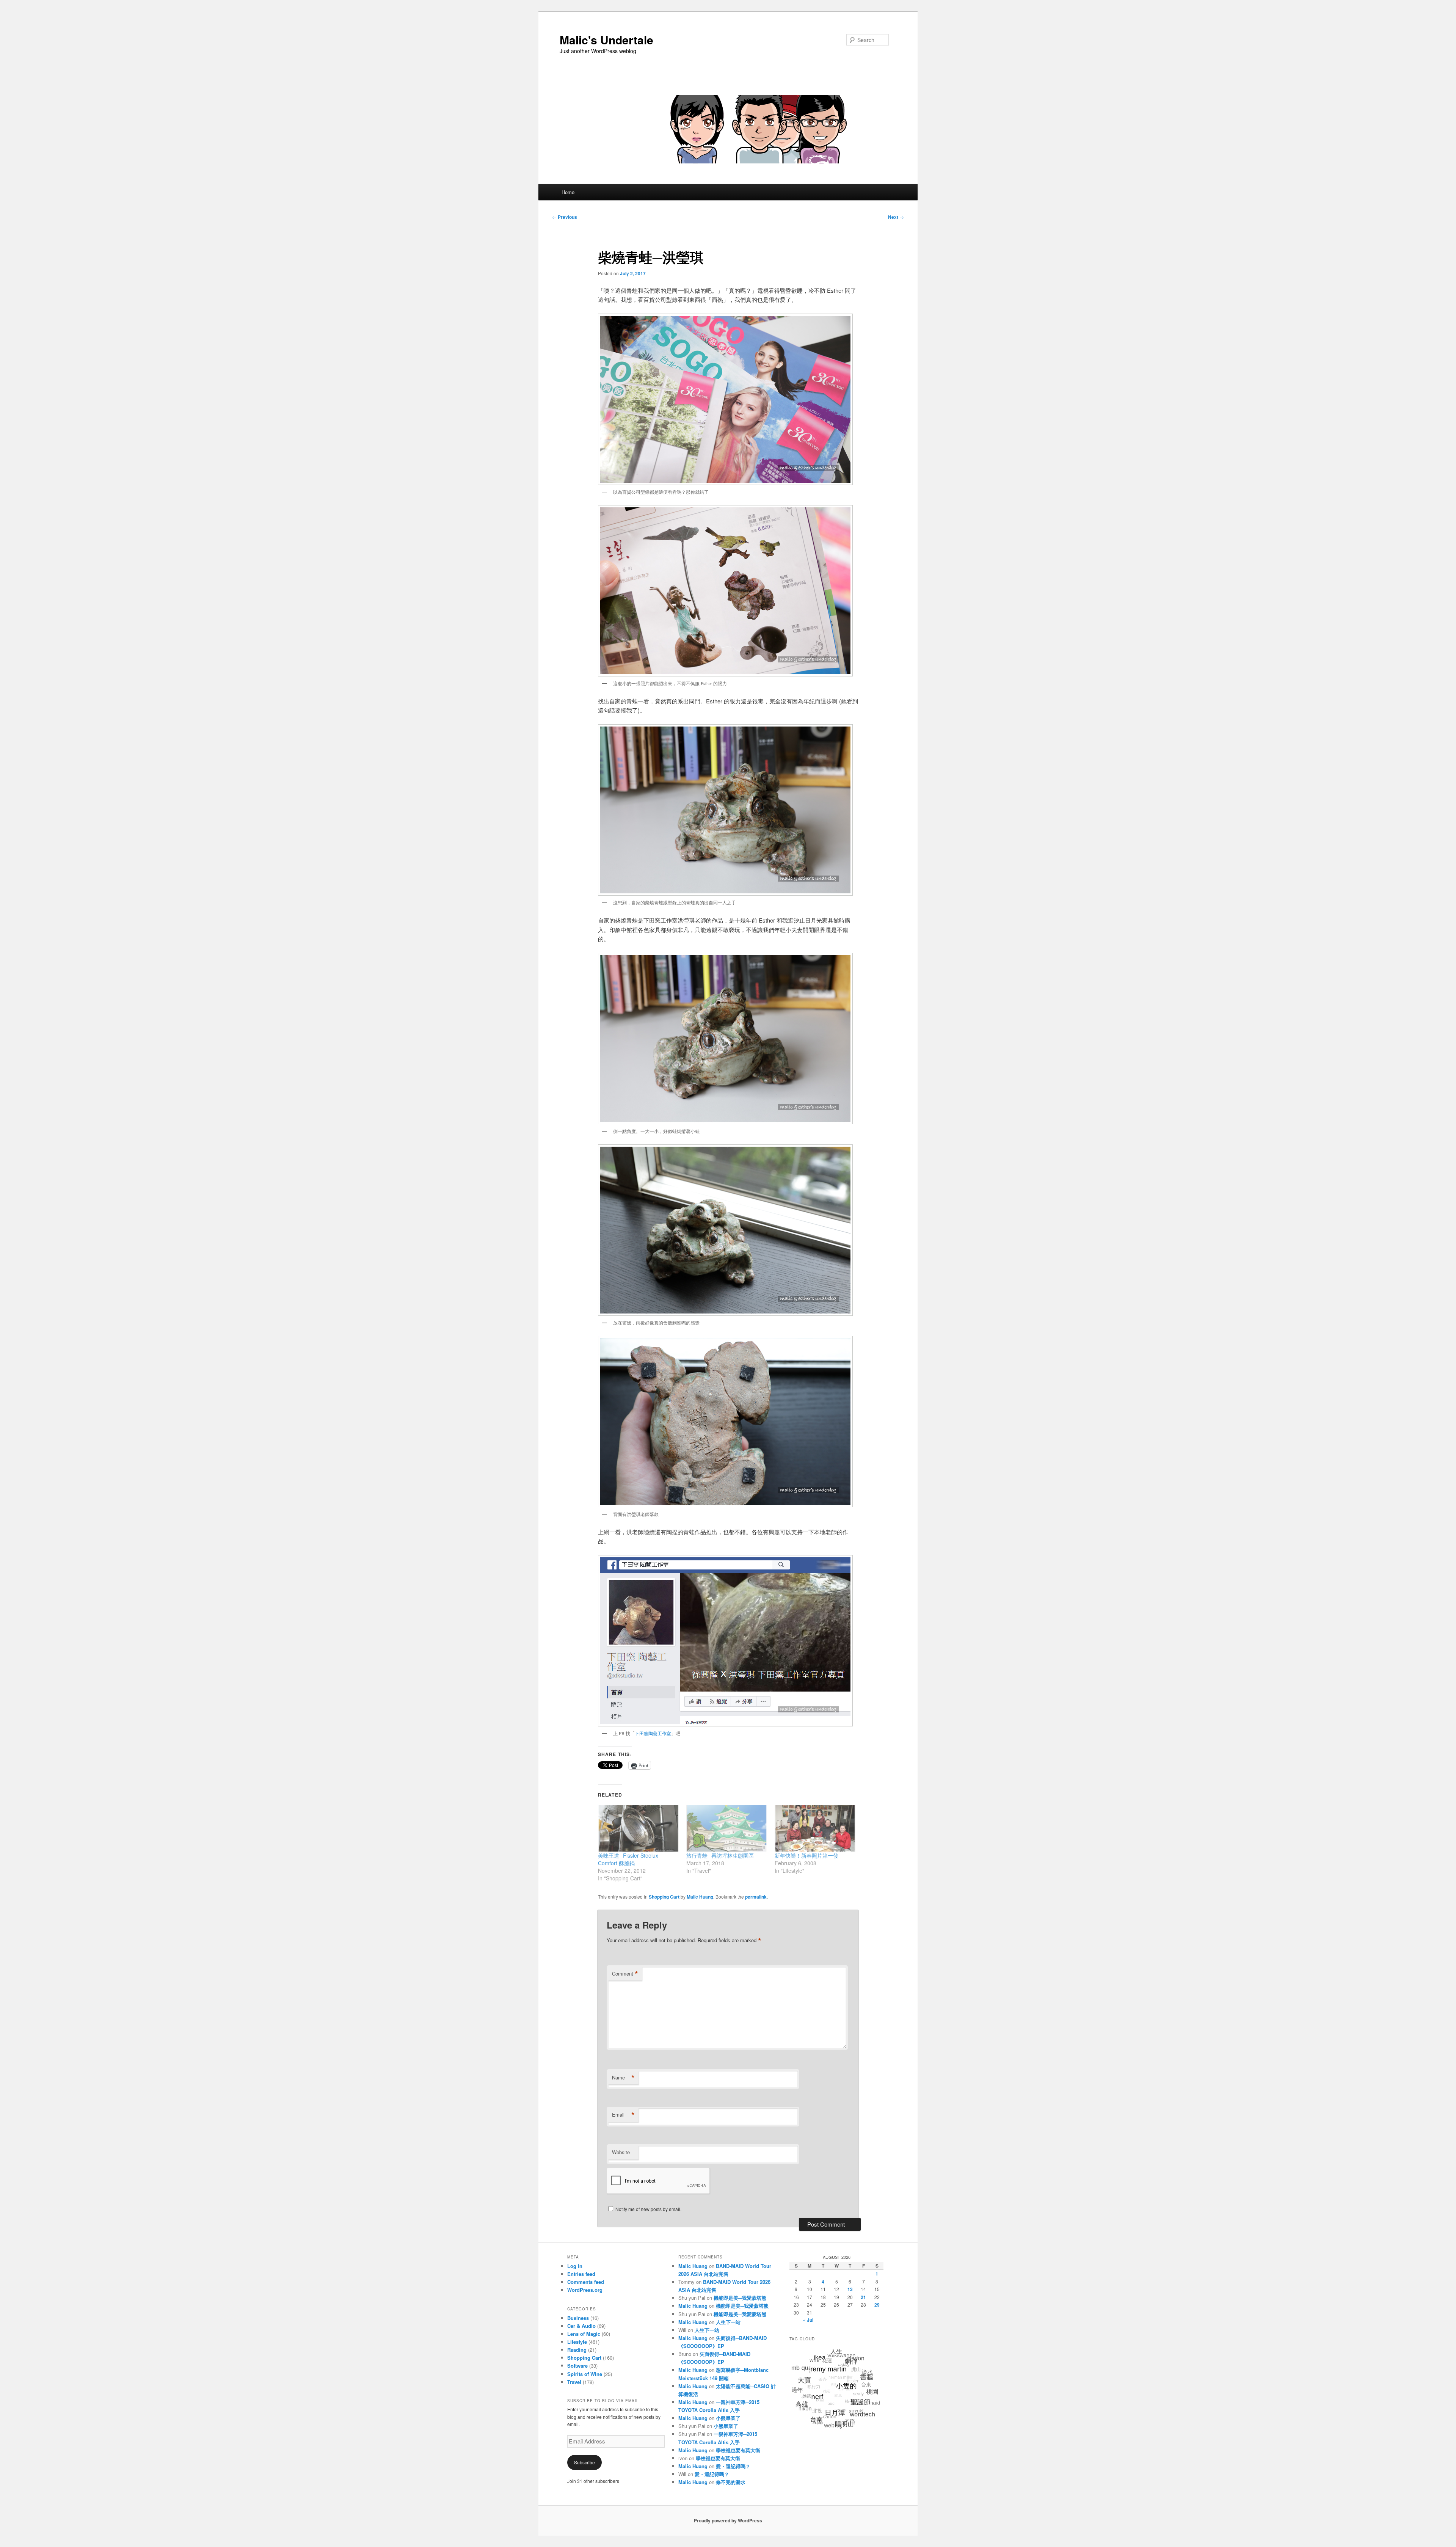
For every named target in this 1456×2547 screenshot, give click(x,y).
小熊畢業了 (728, 2418)
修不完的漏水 (731, 2482)
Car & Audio (581, 2326)
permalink (756, 1897)
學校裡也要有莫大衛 (738, 2450)
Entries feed (581, 2274)
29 (877, 2305)
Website (621, 2152)
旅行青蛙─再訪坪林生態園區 (720, 1855)
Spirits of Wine (585, 2374)
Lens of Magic (584, 2334)
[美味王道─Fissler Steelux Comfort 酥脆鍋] (638, 1828)
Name (623, 2078)
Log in (575, 2266)
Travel (574, 2382)
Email (623, 2115)
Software (577, 2366)
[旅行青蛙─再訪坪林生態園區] (727, 1828)
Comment (625, 1974)
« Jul (808, 2320)
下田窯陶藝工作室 (653, 1733)
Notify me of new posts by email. (648, 2209)
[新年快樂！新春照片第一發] (815, 1828)
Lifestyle (577, 2342)
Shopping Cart (664, 1897)
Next (896, 217)
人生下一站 (728, 2322)
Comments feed (586, 2282)
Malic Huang (700, 1897)
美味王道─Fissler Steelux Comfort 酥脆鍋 (628, 1859)
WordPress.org (585, 2290)
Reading (577, 2350)
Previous (565, 217)
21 (863, 2297)
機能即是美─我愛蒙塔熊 (740, 2298)
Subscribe (584, 2462)
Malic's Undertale (606, 40)
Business (578, 2318)
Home (568, 192)
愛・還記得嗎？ (733, 2466)
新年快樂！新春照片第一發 (806, 1855)
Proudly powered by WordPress (728, 2520)
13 (850, 2289)
